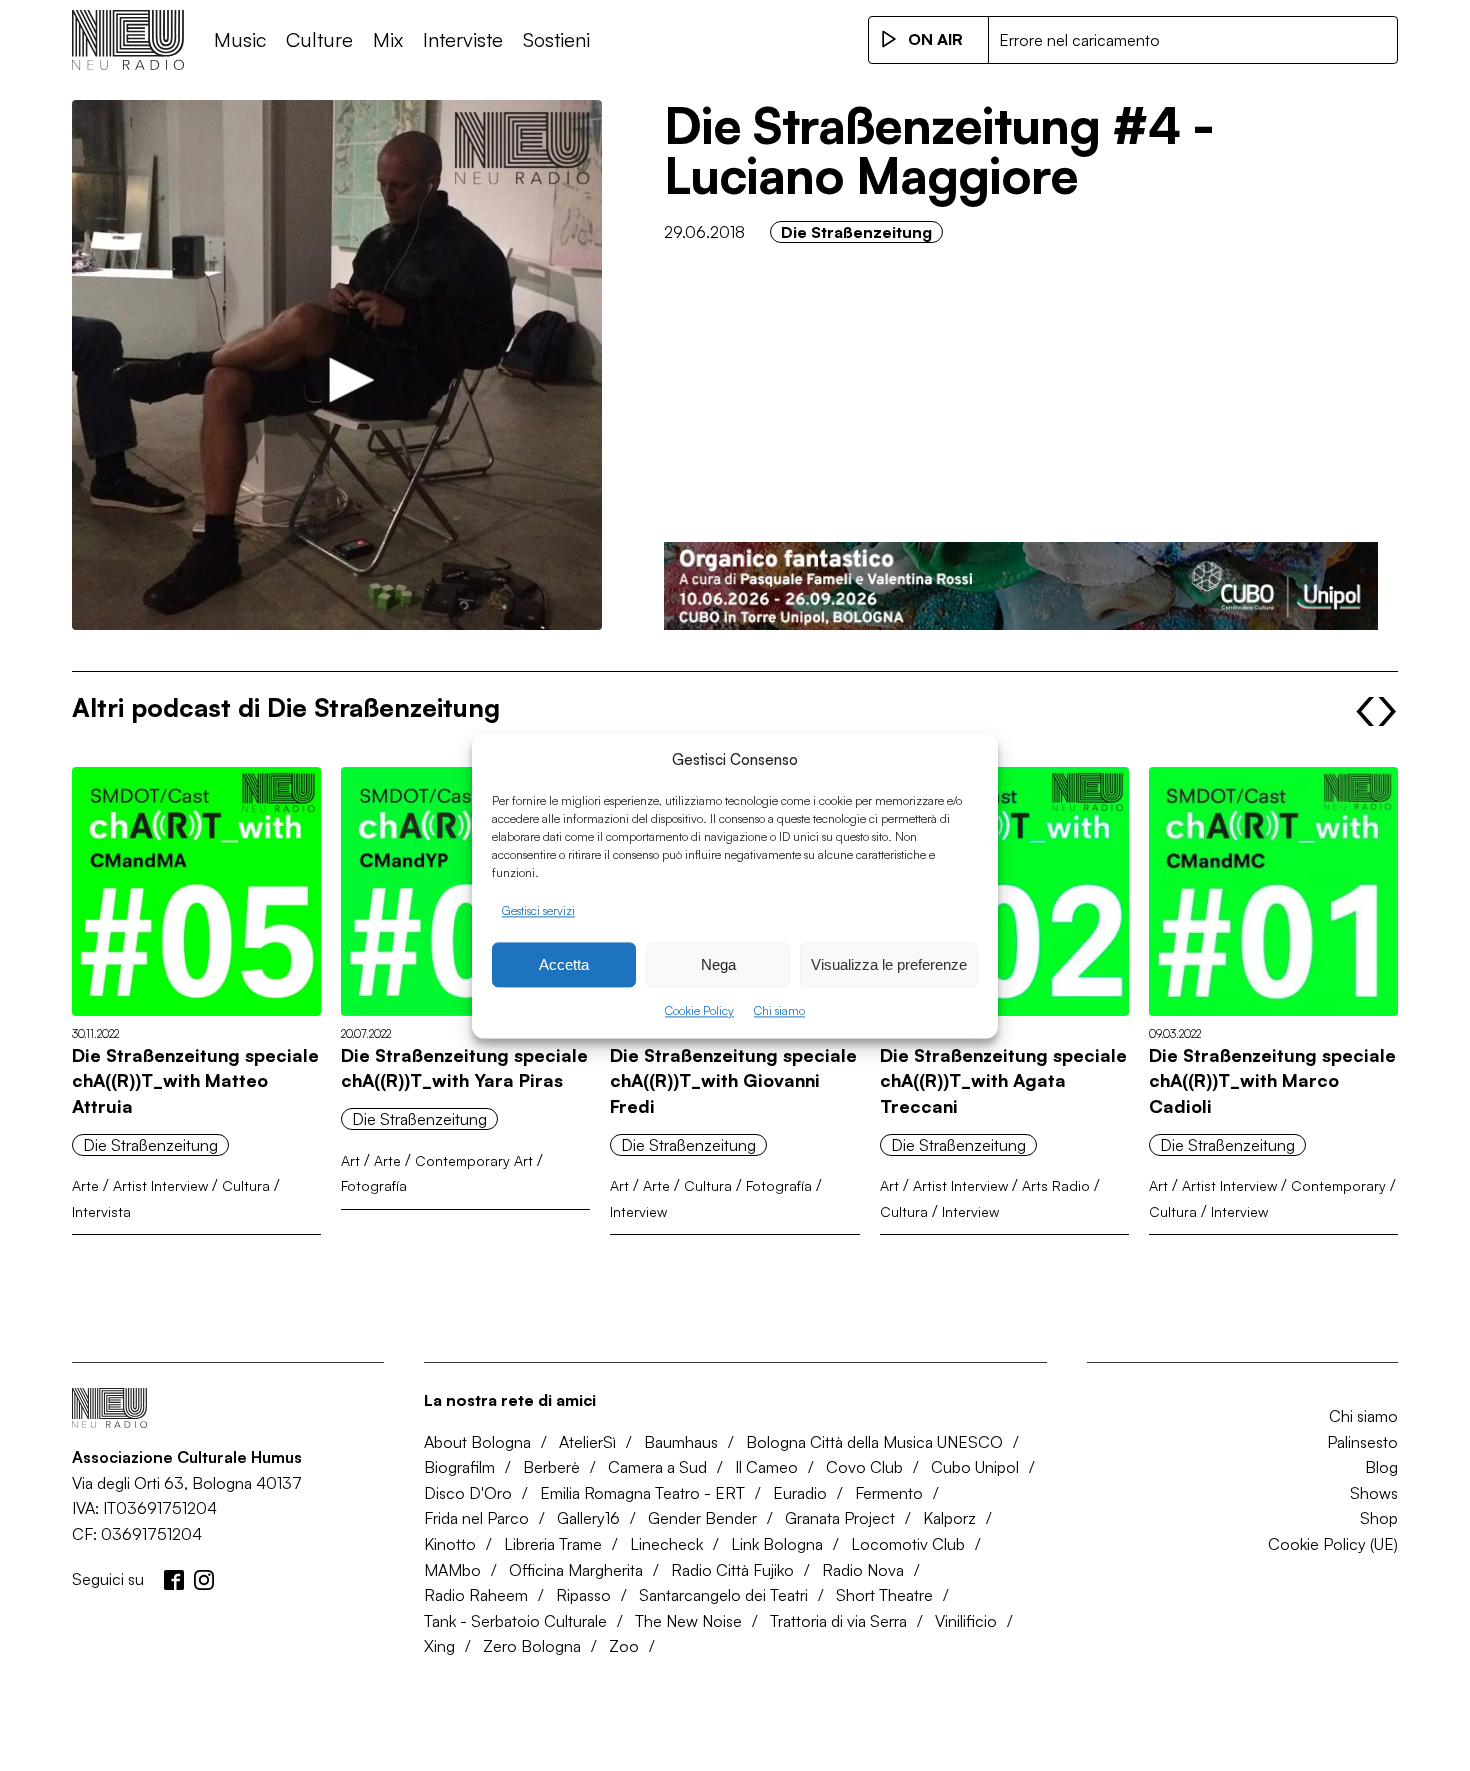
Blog (1381, 1467)
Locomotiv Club (908, 1544)
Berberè (551, 1467)
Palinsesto (1362, 1442)
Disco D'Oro (468, 1493)
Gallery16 (588, 1518)
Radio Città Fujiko (732, 1570)
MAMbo (452, 1570)
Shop (1379, 1518)
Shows (1374, 1493)
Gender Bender (702, 1518)
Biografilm (459, 1467)
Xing (439, 1646)
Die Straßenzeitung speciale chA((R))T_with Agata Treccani (1003, 1080)
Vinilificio (966, 1621)
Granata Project (840, 1518)
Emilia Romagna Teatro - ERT (642, 1493)
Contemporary (1338, 1185)
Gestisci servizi (538, 910)
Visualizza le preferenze (889, 964)
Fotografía (374, 1185)
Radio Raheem (476, 1595)
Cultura (246, 1185)
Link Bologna (777, 1544)
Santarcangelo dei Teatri (723, 1595)
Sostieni (556, 39)
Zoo (624, 1646)
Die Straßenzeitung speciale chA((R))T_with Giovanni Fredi (733, 1080)
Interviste (463, 39)
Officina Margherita (576, 1570)
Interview (638, 1211)
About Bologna (477, 1442)
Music (240, 39)
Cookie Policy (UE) (1333, 1544)
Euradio (800, 1493)
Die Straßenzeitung (856, 232)
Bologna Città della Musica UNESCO (874, 1442)
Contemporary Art (474, 1160)
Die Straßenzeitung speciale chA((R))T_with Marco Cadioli (1272, 1080)
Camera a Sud (657, 1467)
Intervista (101, 1211)
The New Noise (688, 1621)
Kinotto (450, 1544)
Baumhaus (681, 1442)
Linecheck (666, 1544)
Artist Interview (160, 1185)
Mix (388, 39)
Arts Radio (1056, 1185)
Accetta (564, 964)
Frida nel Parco (476, 1518)
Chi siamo (779, 1011)
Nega (718, 964)
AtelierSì (587, 1442)
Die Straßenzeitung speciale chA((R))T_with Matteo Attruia (195, 1080)
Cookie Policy (699, 1011)
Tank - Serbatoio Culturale (515, 1621)
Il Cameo (766, 1467)
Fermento (889, 1493)
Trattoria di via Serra (838, 1621)
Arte (85, 1185)
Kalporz (949, 1518)
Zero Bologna (532, 1646)
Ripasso (583, 1595)
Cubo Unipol (975, 1467)
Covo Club (864, 1467)
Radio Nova (863, 1570)
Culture (319, 39)
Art (350, 1160)
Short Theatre (884, 1595)
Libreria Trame (553, 1544)
